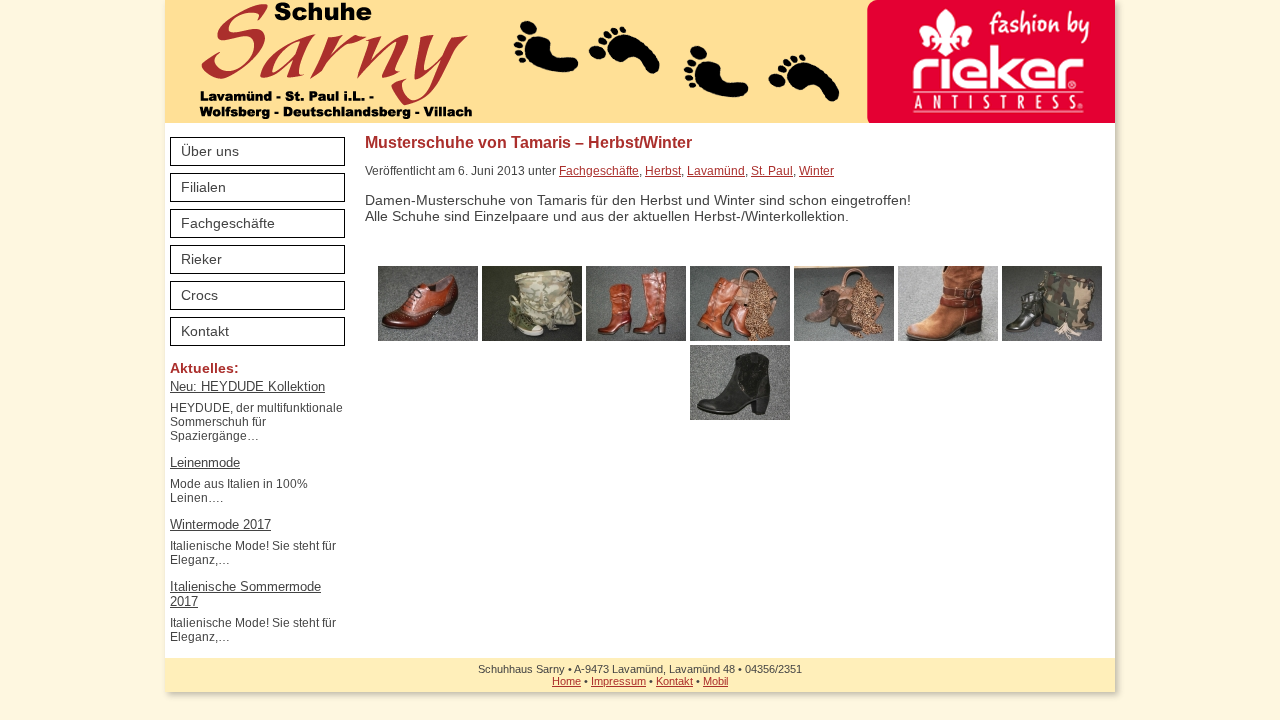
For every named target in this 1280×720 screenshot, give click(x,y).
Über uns (210, 151)
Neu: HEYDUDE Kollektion (247, 386)
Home (566, 681)
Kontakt (205, 331)
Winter (816, 171)
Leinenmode (205, 462)
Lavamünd (716, 171)
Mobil (715, 681)
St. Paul (772, 171)
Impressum (618, 681)
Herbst (663, 171)
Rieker (201, 259)
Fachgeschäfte (228, 223)
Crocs (199, 295)
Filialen (203, 187)
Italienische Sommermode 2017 (245, 594)
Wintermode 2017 (220, 524)
